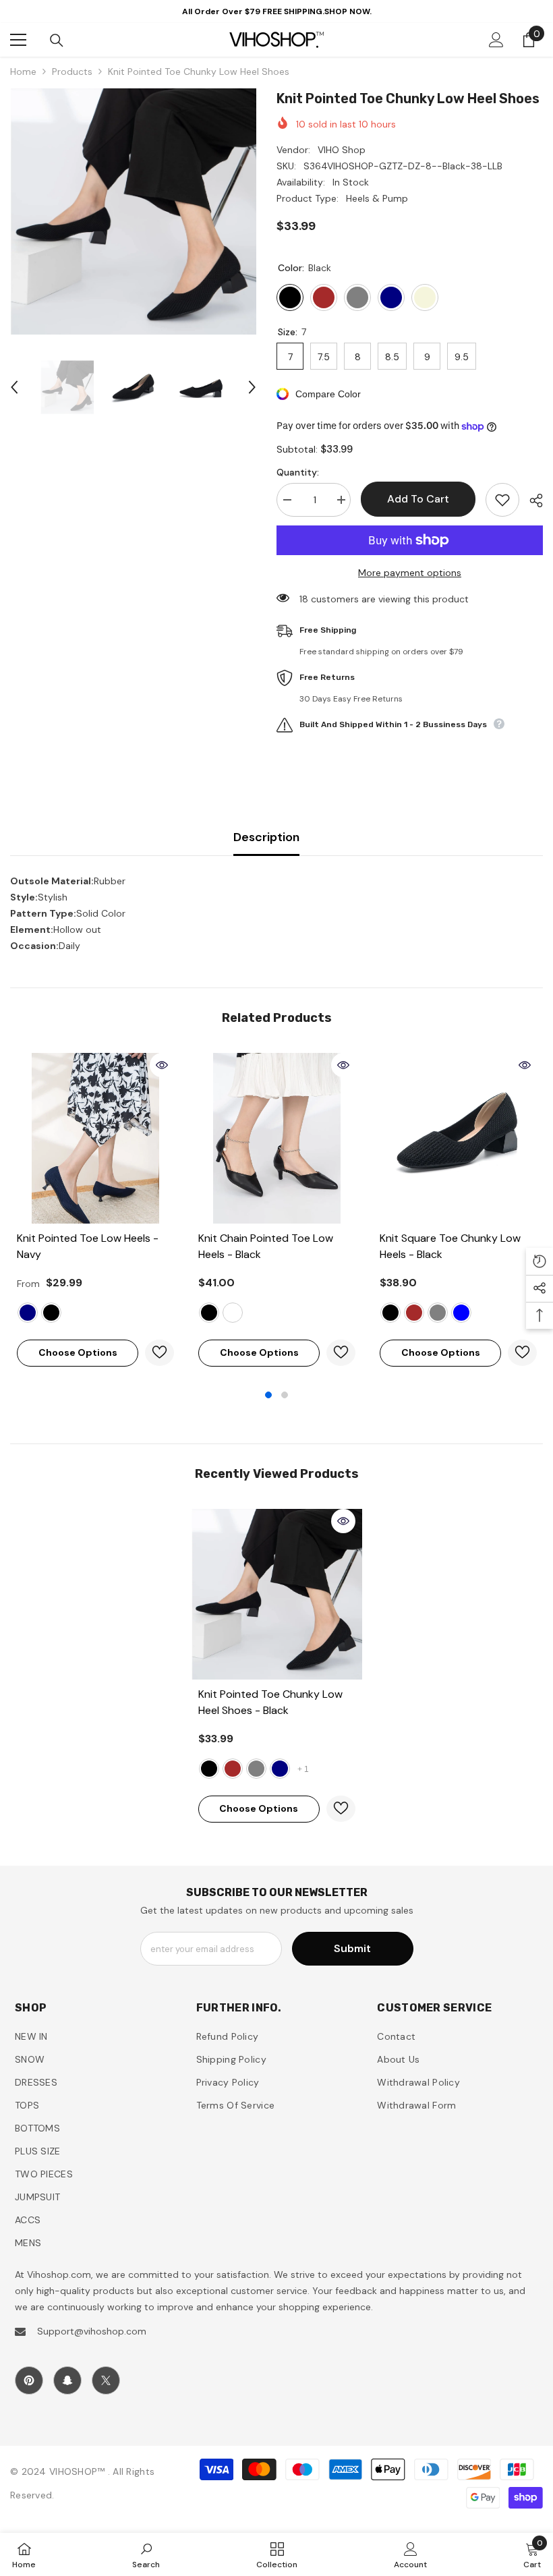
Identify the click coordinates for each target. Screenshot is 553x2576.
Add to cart (416, 499)
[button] (14, 387)
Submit (352, 1948)
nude (233, 1313)
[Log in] (496, 40)
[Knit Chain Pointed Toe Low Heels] (277, 1138)
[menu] (18, 40)
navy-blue (461, 1313)
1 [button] (268, 1395)
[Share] (531, 500)
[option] (133, 211)
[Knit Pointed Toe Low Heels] (95, 1138)
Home (23, 71)
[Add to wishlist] (502, 500)
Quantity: (298, 472)
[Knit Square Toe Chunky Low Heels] (458, 1138)
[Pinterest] (29, 2380)
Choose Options (78, 1352)
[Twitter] (106, 2380)
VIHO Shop (342, 150)
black (51, 1313)
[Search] (57, 40)
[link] (146, 2554)
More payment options (410, 573)
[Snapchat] (67, 2380)
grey (438, 1313)
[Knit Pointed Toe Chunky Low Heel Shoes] (277, 1594)
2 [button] (285, 1395)
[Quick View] (162, 1065)
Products (72, 71)
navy (28, 1313)
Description (266, 837)
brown (414, 1313)
